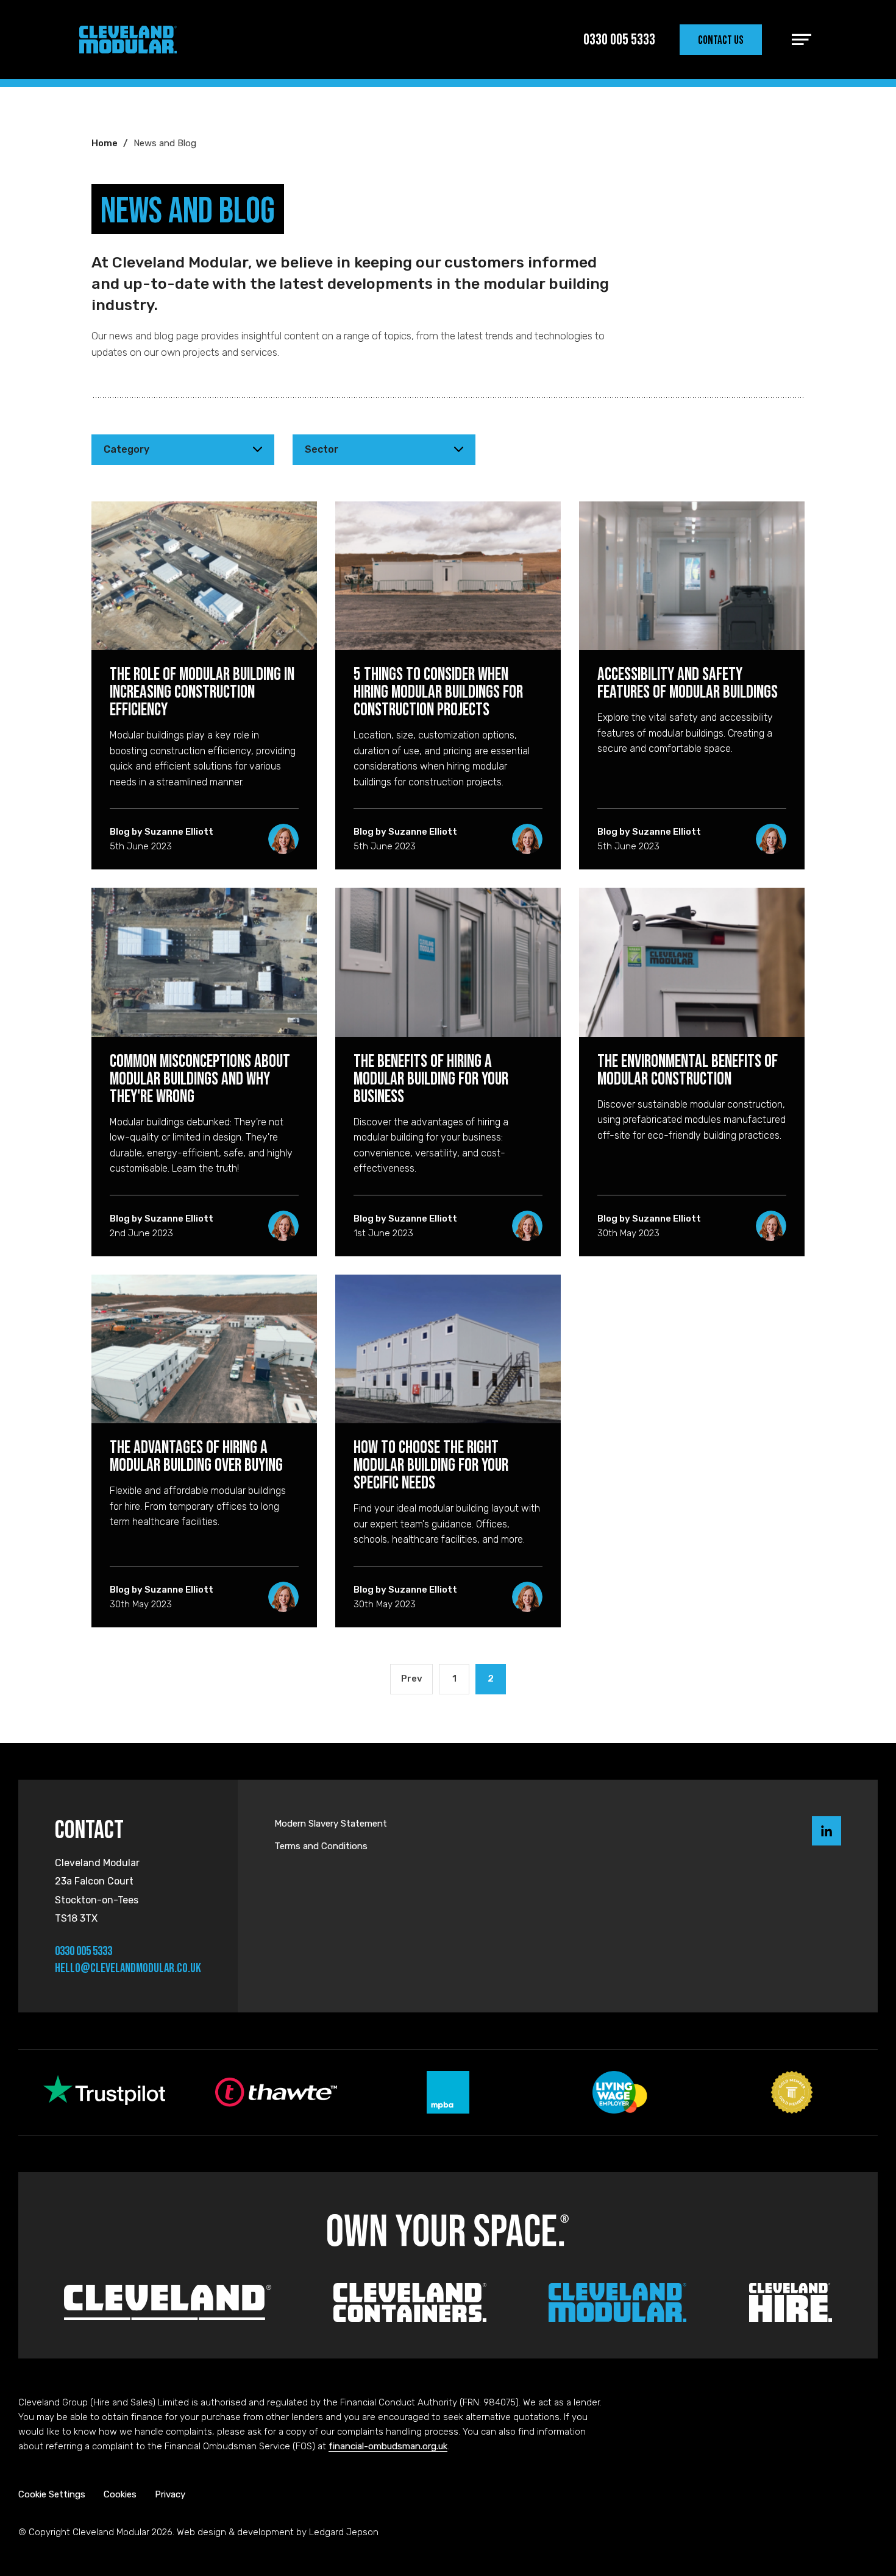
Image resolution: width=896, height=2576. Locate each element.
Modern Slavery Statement (331, 1824)
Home (105, 143)
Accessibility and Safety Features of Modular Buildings (688, 683)
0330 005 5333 (84, 1951)
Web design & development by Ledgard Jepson (278, 2532)
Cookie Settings (52, 2494)
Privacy (170, 2494)
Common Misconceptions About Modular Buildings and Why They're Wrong (200, 1078)
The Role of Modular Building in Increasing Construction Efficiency (202, 692)
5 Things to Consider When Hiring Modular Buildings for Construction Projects (438, 692)
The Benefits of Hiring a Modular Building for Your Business (431, 1078)
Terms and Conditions (321, 1846)
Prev (412, 1679)
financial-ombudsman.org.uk (388, 2446)
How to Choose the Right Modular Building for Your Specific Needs (431, 1465)
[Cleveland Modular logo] (128, 40)
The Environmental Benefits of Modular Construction (688, 1070)
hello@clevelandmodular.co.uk (128, 1968)
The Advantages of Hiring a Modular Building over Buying (196, 1456)
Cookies (120, 2494)
